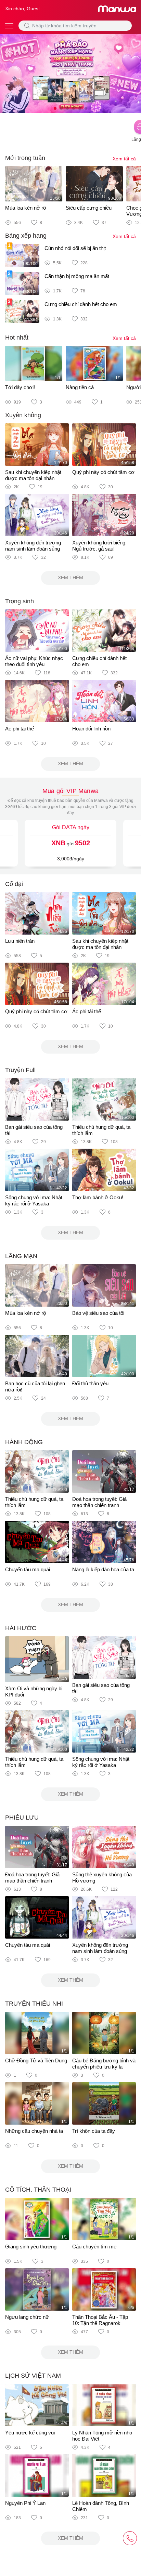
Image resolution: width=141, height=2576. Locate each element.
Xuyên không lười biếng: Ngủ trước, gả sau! (99, 546)
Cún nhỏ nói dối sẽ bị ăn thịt (75, 248)
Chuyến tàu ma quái (28, 1569)
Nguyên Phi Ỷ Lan (25, 2503)
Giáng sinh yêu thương (31, 2247)
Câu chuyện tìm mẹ (94, 2247)
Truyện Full (20, 1070)
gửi (71, 843)
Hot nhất (17, 338)
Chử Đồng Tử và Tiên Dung (36, 2060)
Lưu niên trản (20, 941)
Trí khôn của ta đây (94, 2131)
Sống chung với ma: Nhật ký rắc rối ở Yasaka (34, 1200)
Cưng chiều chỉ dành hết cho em (81, 304)
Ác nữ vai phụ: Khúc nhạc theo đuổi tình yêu (34, 661)
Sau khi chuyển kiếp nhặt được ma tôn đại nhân (33, 475)
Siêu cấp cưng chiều (89, 208)
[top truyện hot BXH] (70, 73)
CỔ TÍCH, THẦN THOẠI (38, 2190)
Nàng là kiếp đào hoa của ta (103, 1569)
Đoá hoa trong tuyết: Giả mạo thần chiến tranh (99, 1502)
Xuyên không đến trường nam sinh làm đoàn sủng (33, 546)
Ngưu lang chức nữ (27, 2317)
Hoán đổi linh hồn (91, 729)
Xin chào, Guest (22, 9)
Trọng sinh (20, 601)
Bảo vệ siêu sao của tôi (98, 1313)
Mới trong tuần (25, 158)
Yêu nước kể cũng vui (30, 2433)
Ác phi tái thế (20, 729)
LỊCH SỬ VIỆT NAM (33, 2376)
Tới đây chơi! (20, 387)
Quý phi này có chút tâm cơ (103, 472)
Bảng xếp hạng (26, 236)
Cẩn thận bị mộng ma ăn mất (77, 276)
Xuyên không (23, 415)
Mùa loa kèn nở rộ (25, 208)
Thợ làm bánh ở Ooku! (98, 1197)
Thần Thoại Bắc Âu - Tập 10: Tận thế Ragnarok (100, 2320)
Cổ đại (14, 884)
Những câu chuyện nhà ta (34, 2131)
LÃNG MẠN (21, 1256)
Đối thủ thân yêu (90, 1383)
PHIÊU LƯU (22, 1818)
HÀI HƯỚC (21, 1628)
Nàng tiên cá (80, 387)
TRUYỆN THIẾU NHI (34, 2004)
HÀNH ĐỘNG (24, 1442)
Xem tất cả (124, 159)
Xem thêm (70, 578)
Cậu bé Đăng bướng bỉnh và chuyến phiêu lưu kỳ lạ (104, 2064)
